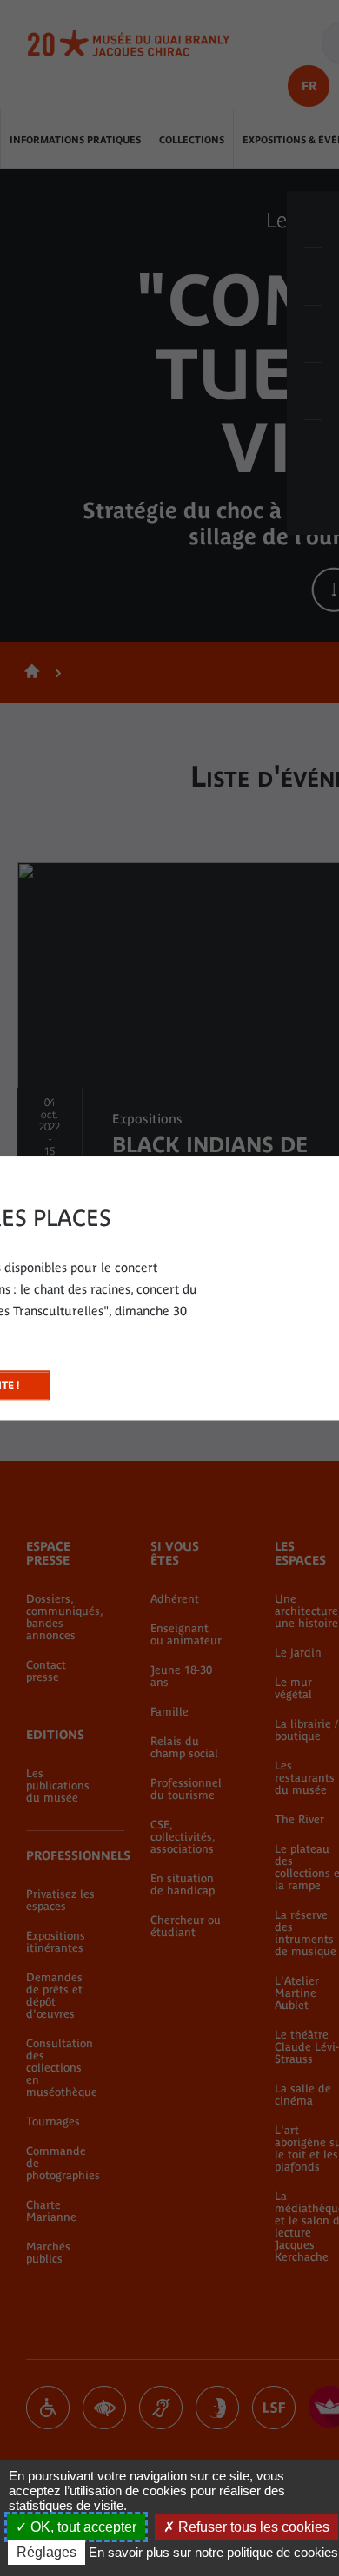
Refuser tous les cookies (252, 2527)
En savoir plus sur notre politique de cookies (213, 2552)
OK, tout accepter (82, 2527)
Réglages (47, 2552)
